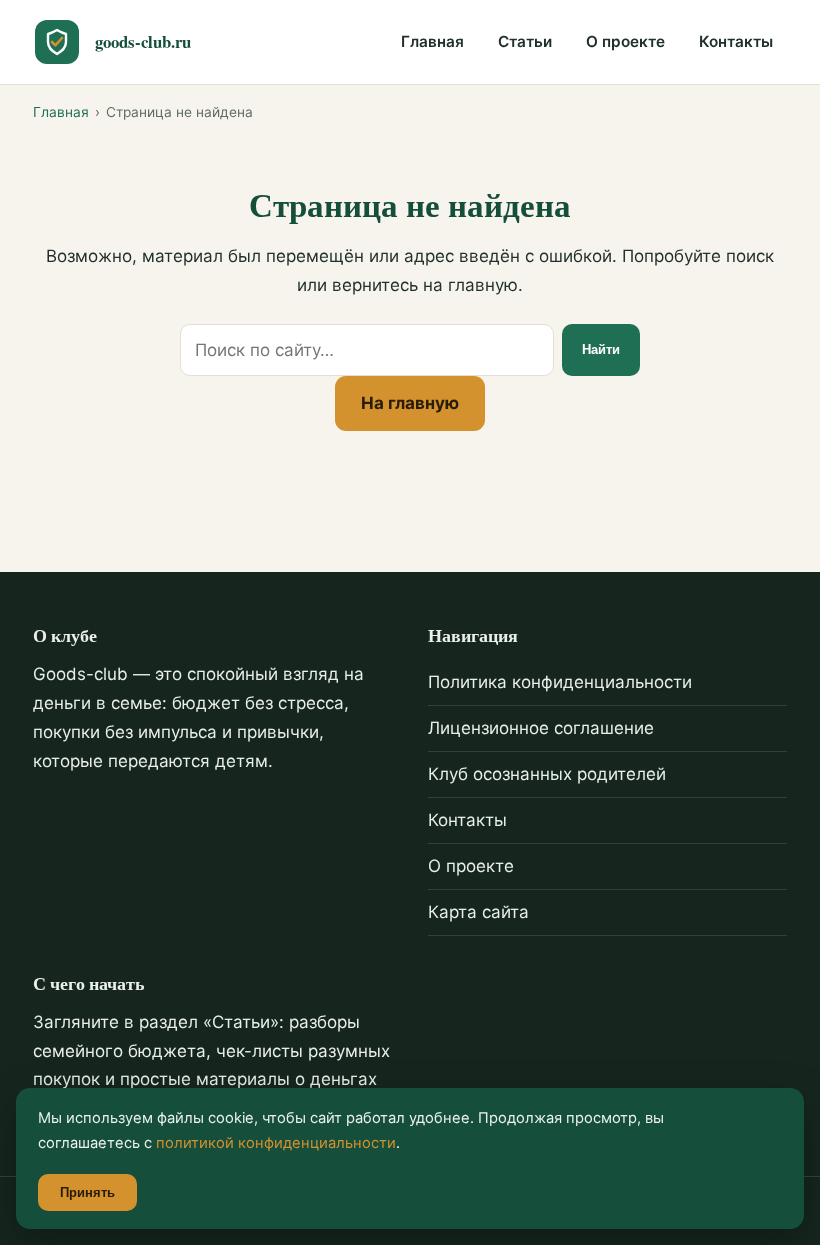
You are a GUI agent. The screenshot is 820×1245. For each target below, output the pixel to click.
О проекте (625, 41)
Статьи (525, 41)
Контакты (736, 41)
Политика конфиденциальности (560, 682)
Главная (432, 41)
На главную (410, 403)
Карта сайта (478, 912)
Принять (87, 1192)
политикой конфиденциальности (276, 1143)
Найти (601, 349)
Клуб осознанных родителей (547, 774)
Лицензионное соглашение (541, 728)
